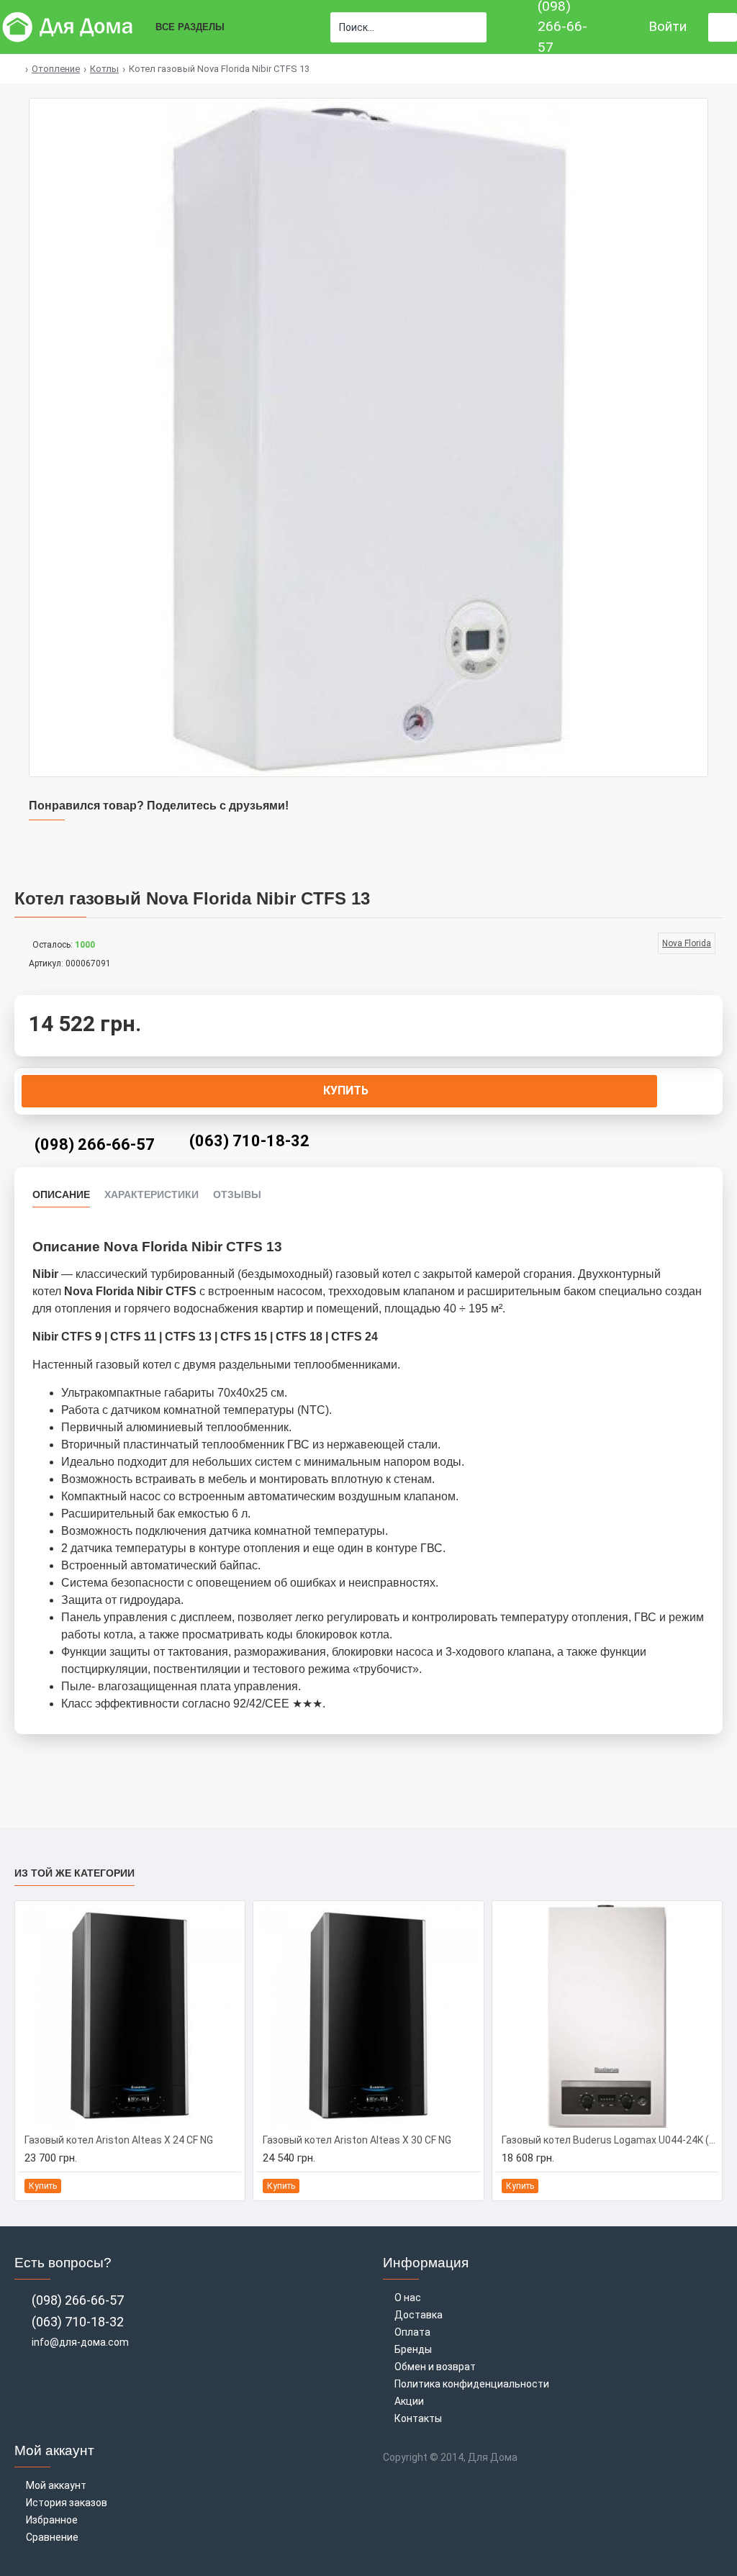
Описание (61, 1194)
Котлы (104, 69)
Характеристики (152, 1194)
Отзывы (237, 1194)
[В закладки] (213, 2186)
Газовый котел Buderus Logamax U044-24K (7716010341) (610, 2140)
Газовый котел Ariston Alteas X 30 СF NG (357, 2140)
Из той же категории (74, 1873)
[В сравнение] (229, 2186)
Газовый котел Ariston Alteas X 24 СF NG (119, 2140)
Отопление (56, 69)
